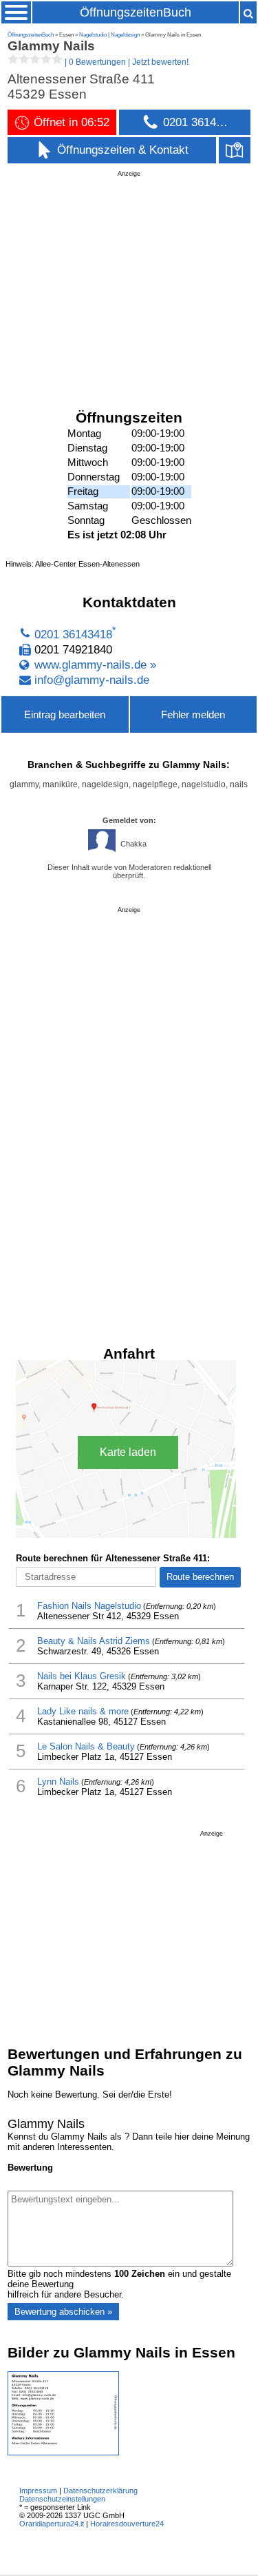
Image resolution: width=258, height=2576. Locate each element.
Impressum (38, 2491)
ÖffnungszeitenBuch (136, 12)
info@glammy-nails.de (92, 680)
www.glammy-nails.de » (95, 665)
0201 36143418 (73, 635)
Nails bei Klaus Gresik (82, 1676)
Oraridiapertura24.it (52, 2524)
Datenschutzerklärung (100, 2491)
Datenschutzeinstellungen (62, 2499)
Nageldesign (125, 35)
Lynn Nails (58, 1782)
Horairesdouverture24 (127, 2524)
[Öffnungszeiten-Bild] (63, 2452)
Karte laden (128, 1452)
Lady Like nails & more (83, 1711)
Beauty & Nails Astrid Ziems (94, 1641)
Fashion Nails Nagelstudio (89, 1606)
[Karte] (235, 150)
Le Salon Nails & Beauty (86, 1746)
